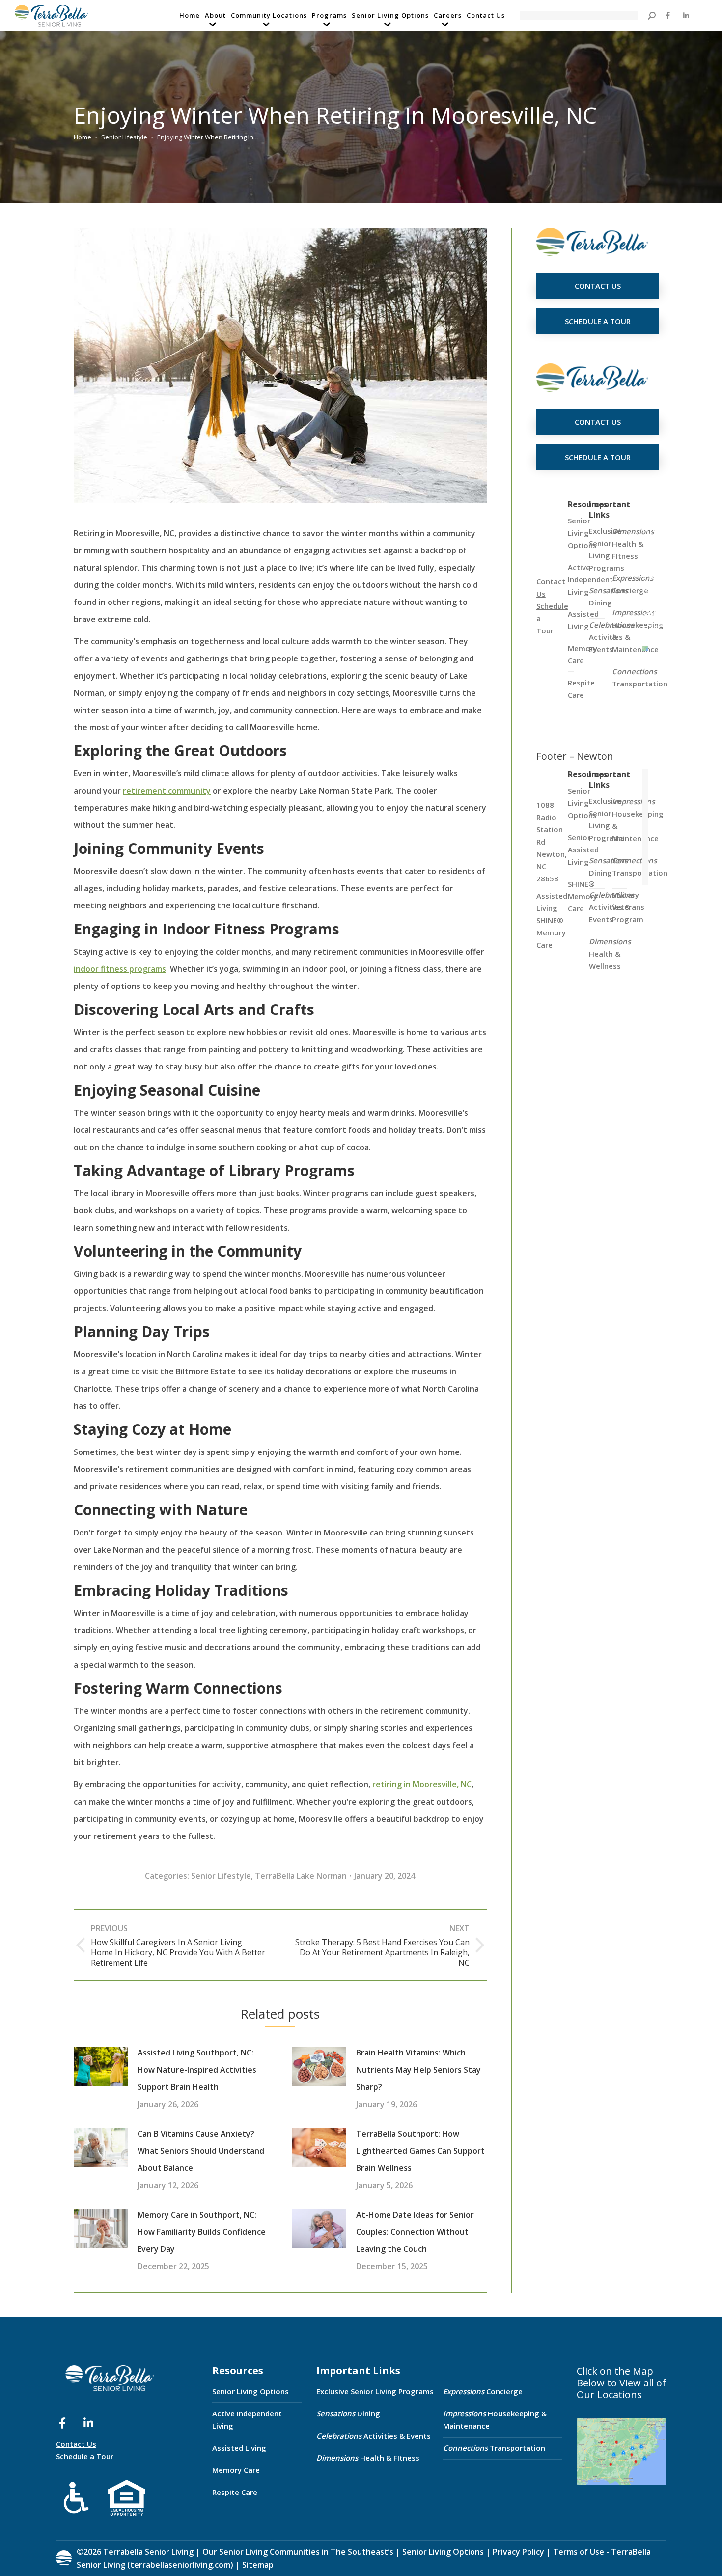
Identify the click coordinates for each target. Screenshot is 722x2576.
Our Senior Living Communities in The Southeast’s (298, 2552)
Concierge (633, 584)
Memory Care (236, 2470)
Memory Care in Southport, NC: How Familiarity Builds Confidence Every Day (202, 2232)
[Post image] (101, 2066)
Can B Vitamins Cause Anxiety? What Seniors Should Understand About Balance (201, 2151)
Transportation (640, 677)
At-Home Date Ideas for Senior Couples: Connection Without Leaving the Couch (415, 2232)
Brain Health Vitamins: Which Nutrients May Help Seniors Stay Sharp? (418, 2070)
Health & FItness (633, 544)
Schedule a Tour (85, 2456)
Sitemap (257, 2565)
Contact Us (76, 2444)
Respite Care (235, 2492)
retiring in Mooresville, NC (422, 1784)
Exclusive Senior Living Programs (607, 549)
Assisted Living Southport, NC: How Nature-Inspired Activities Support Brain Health (197, 2070)
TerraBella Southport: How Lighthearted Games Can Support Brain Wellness (420, 2151)
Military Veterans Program (628, 907)
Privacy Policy (518, 2552)
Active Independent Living (247, 2420)
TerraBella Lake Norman (301, 1876)
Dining (608, 596)
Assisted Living (239, 2448)
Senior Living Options (250, 2391)
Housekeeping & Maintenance (495, 2420)
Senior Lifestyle (221, 1876)
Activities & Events (374, 2436)
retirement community (167, 791)
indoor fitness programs (120, 969)
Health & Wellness (610, 954)
